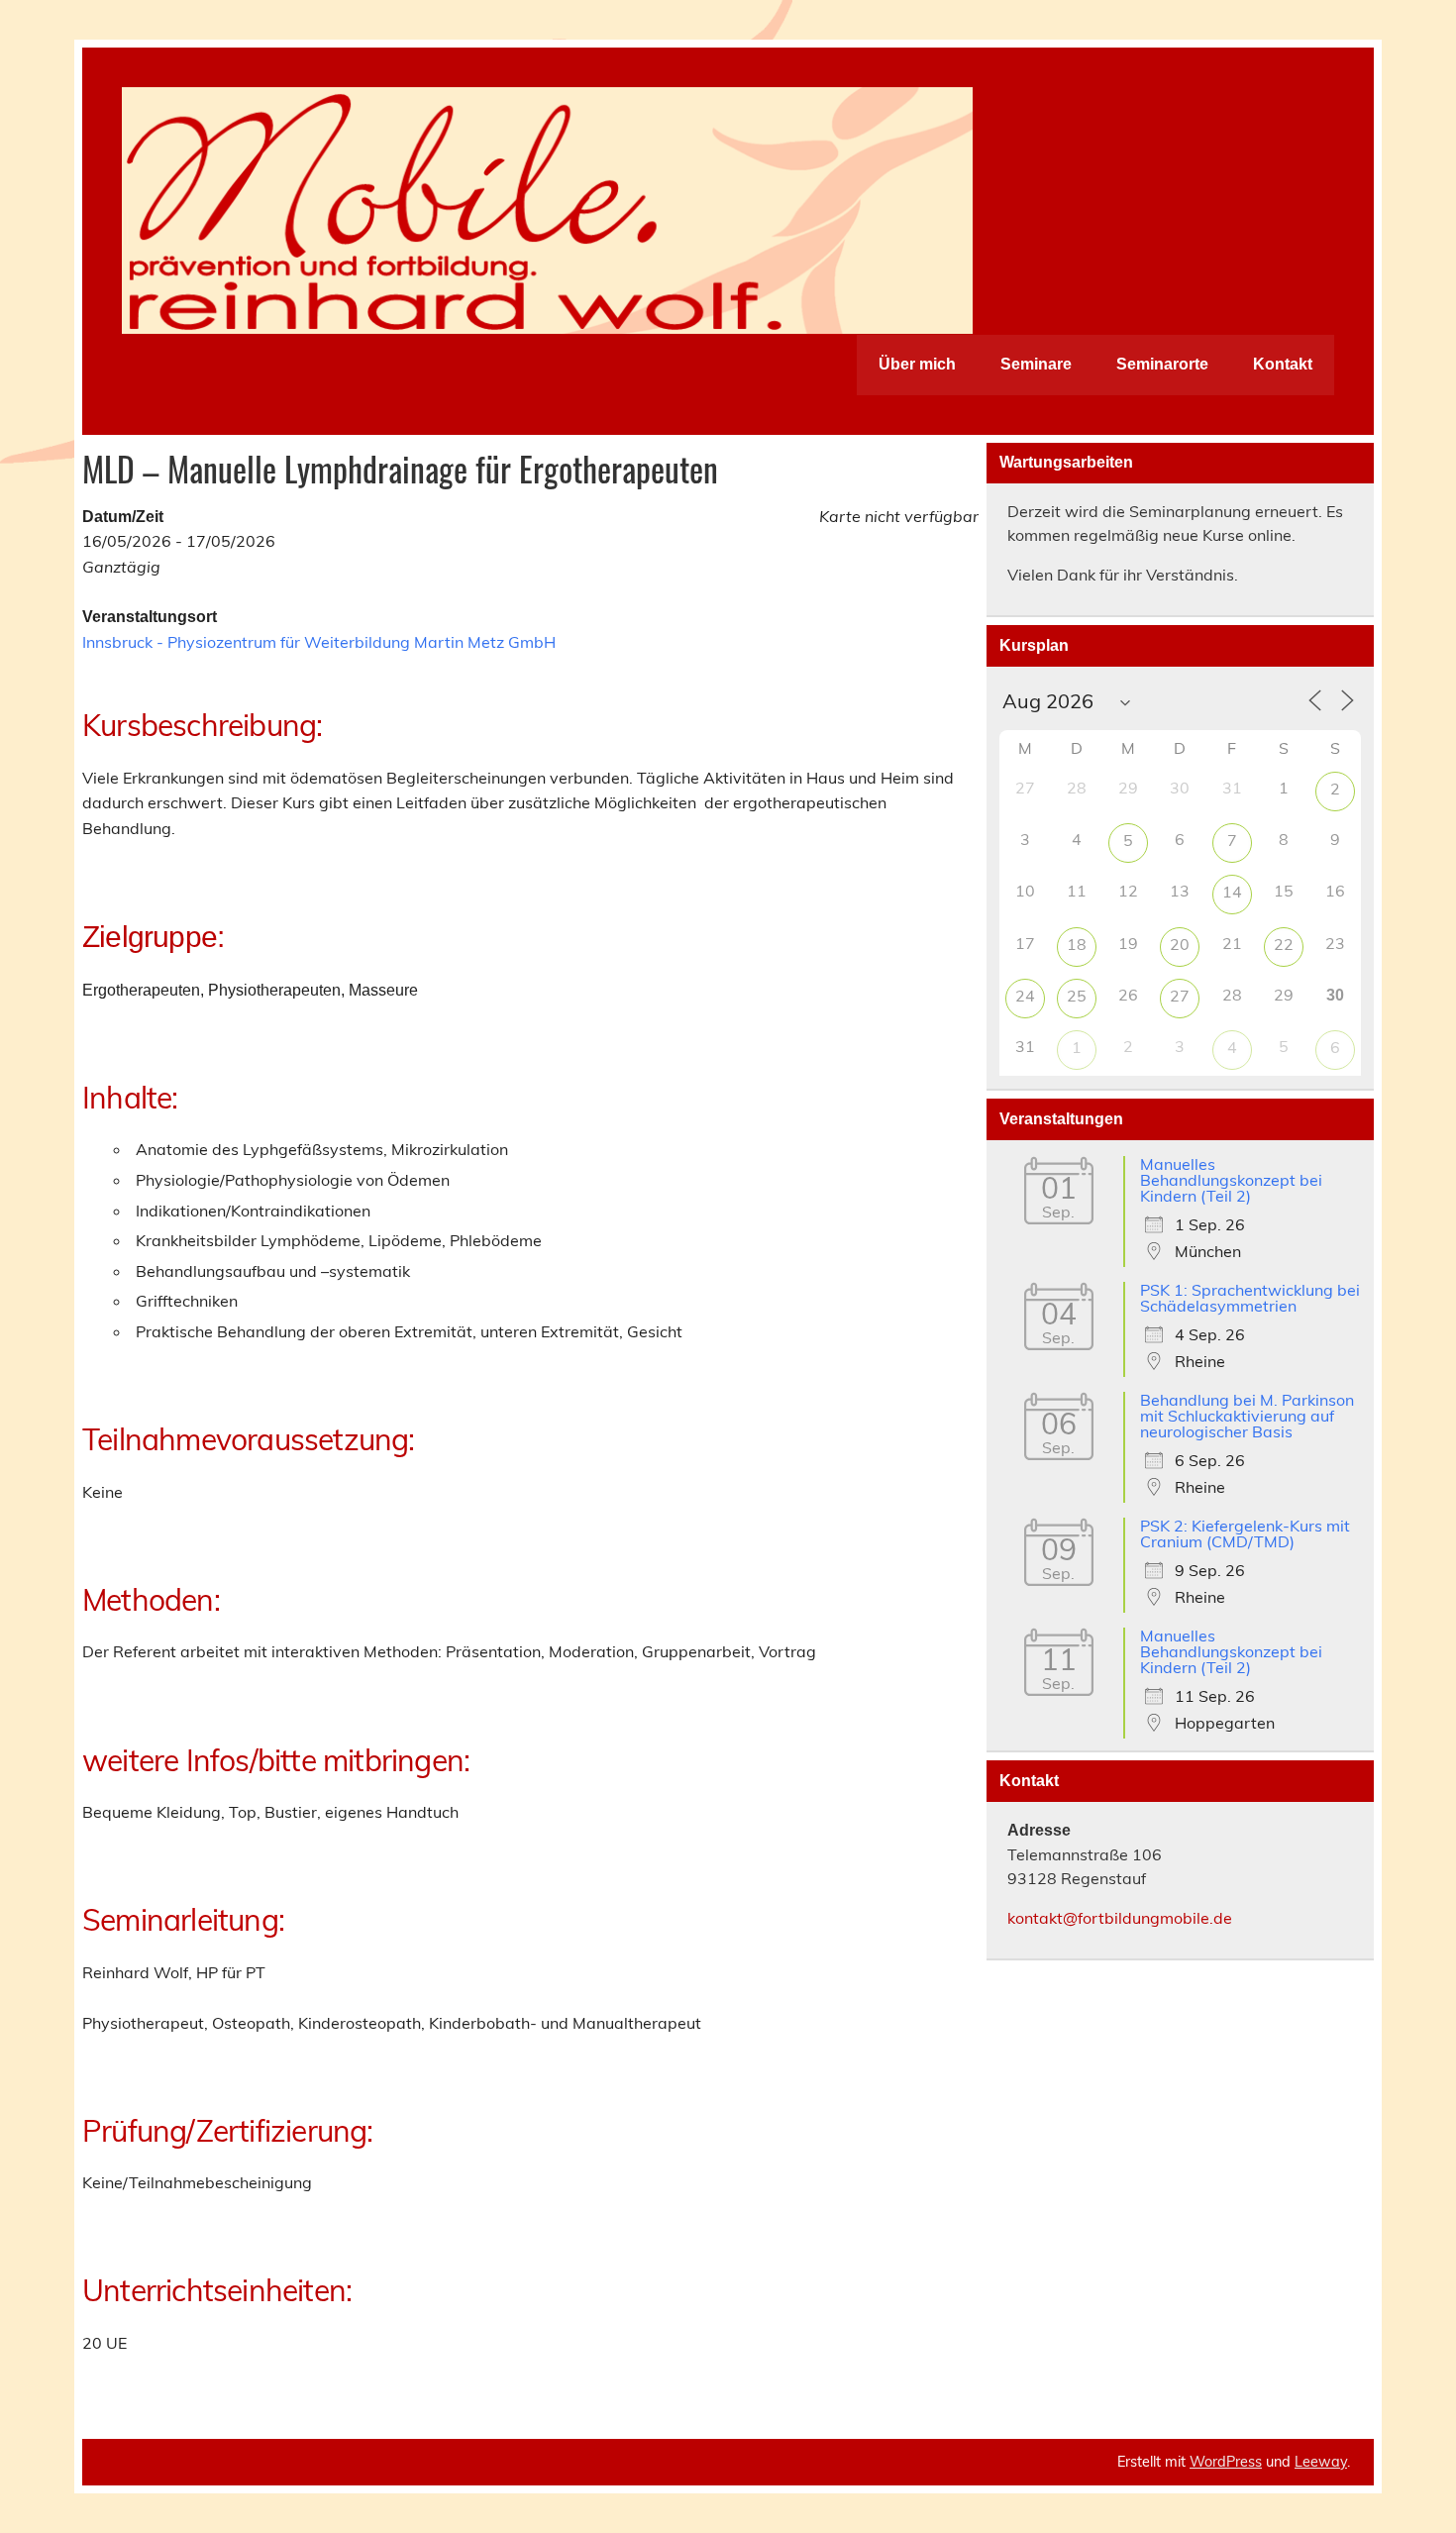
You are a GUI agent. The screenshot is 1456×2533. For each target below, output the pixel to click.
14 (1232, 892)
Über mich (917, 364)
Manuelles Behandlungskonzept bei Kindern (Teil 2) (1231, 1180)
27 (1180, 996)
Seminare (1036, 364)
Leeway (1321, 2462)
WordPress (1226, 2462)
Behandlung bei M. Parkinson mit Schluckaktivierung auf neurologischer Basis (1247, 1416)
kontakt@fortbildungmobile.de (1120, 1918)
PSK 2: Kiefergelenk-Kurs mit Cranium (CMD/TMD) (1245, 1533)
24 (1025, 996)
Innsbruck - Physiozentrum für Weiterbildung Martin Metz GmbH (319, 642)
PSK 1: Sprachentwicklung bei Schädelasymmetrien (1250, 1298)
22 (1284, 944)
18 (1077, 944)
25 (1077, 996)
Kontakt (1283, 364)
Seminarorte (1162, 364)
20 (1180, 944)
